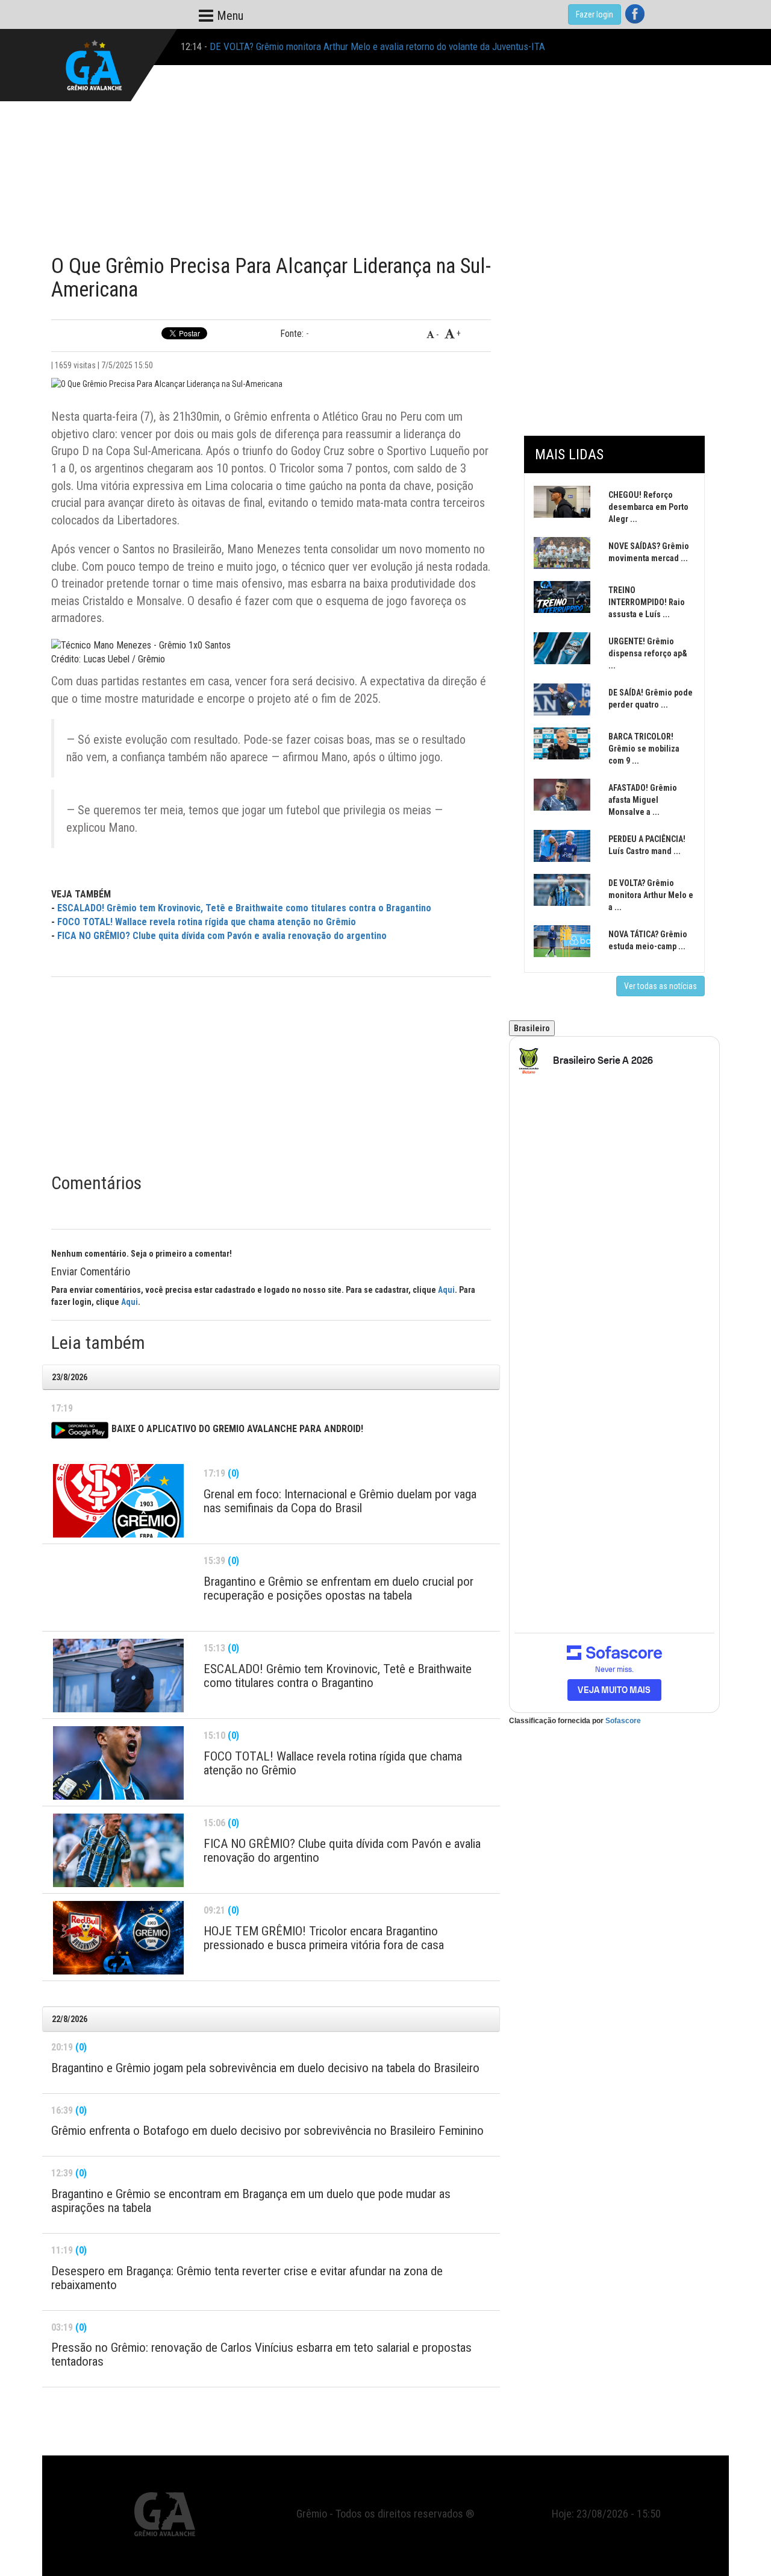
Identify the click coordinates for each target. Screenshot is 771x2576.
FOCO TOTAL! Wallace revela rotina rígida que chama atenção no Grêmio (207, 922)
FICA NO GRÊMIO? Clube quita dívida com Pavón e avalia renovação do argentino (222, 936)
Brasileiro (532, 1028)
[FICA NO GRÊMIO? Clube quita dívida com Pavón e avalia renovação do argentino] (118, 1850)
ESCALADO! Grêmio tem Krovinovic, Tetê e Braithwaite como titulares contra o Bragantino (244, 908)
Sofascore (623, 1721)
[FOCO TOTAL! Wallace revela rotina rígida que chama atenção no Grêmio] (118, 1763)
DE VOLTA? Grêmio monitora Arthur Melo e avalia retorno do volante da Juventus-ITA (377, 46)
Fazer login (595, 14)
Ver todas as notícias (660, 986)
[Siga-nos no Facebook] (635, 14)
